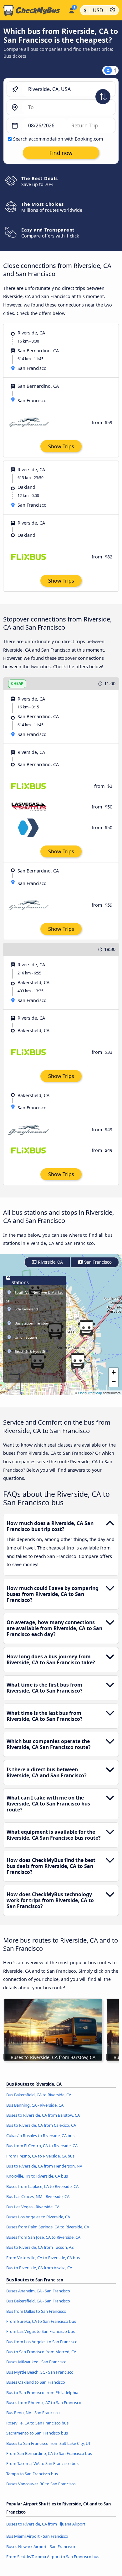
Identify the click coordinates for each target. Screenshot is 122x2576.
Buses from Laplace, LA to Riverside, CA (42, 2186)
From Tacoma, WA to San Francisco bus (42, 2463)
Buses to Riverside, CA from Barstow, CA (43, 2115)
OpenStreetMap (90, 1393)
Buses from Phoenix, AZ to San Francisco (44, 2403)
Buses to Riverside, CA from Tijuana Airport (46, 2524)
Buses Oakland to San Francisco (36, 2382)
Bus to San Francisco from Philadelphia (42, 2392)
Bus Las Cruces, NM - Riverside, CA (38, 2196)
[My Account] (71, 9)
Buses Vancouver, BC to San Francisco (41, 2484)
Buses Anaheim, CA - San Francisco (38, 2291)
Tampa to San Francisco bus (32, 2474)
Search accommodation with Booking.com (58, 139)
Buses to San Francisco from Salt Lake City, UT (48, 2443)
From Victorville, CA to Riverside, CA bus (43, 2258)
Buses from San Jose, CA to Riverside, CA (43, 2237)
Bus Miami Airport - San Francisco (37, 2536)
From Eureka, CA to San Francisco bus (41, 2321)
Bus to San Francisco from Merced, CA (41, 2352)
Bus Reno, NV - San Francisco (33, 2413)
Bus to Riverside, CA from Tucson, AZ (40, 2247)
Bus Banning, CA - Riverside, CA (35, 2105)
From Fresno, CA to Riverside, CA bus (40, 2156)
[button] (78, 1361)
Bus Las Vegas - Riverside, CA (33, 2207)
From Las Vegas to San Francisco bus (41, 2331)
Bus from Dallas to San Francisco (36, 2311)
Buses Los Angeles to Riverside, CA (38, 2217)
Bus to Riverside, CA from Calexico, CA (41, 2125)
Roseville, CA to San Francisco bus (37, 2423)
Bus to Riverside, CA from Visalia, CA (39, 2268)
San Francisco (97, 1262)
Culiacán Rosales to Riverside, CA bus (40, 2136)
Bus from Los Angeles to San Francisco (42, 2342)
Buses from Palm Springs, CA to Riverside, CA (48, 2227)
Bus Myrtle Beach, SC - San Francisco (40, 2372)
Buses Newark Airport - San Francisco (41, 2547)
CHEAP (17, 683)
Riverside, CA (50, 1262)
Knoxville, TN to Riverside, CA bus (37, 2176)
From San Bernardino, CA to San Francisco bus (49, 2453)
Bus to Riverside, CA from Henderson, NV (44, 2166)
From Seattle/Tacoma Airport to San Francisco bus (53, 2557)
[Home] (33, 10)
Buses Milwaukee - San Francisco (36, 2362)
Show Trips (61, 446)
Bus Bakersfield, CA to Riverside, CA (39, 2095)
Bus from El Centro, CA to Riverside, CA (42, 2146)
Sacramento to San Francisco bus (37, 2433)
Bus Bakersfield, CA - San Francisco (38, 2301)
